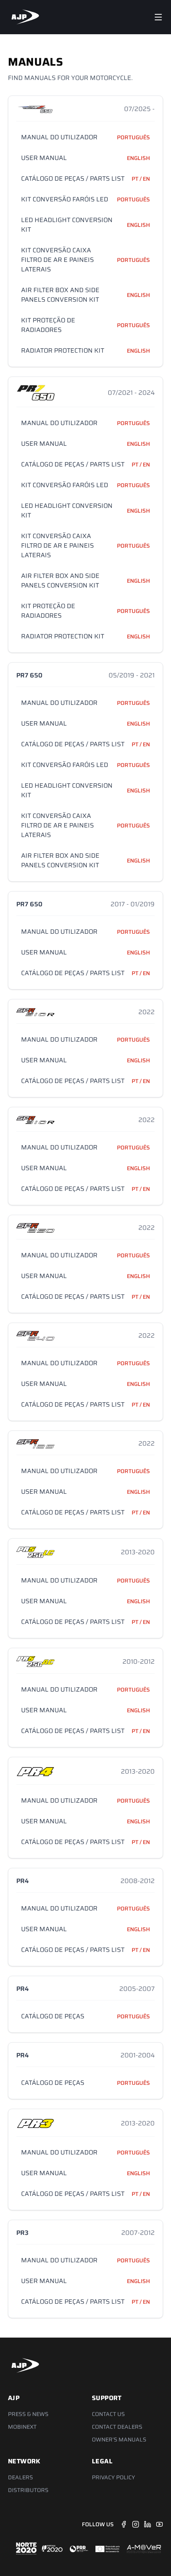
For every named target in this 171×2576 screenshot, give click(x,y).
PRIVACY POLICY (114, 2477)
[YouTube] (159, 2524)
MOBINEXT (22, 2427)
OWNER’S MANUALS (119, 2439)
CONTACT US (108, 2414)
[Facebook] (124, 2524)
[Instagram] (136, 2524)
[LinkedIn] (148, 2524)
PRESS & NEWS (28, 2414)
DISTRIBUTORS (28, 2490)
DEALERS (20, 2477)
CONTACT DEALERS (117, 2427)
